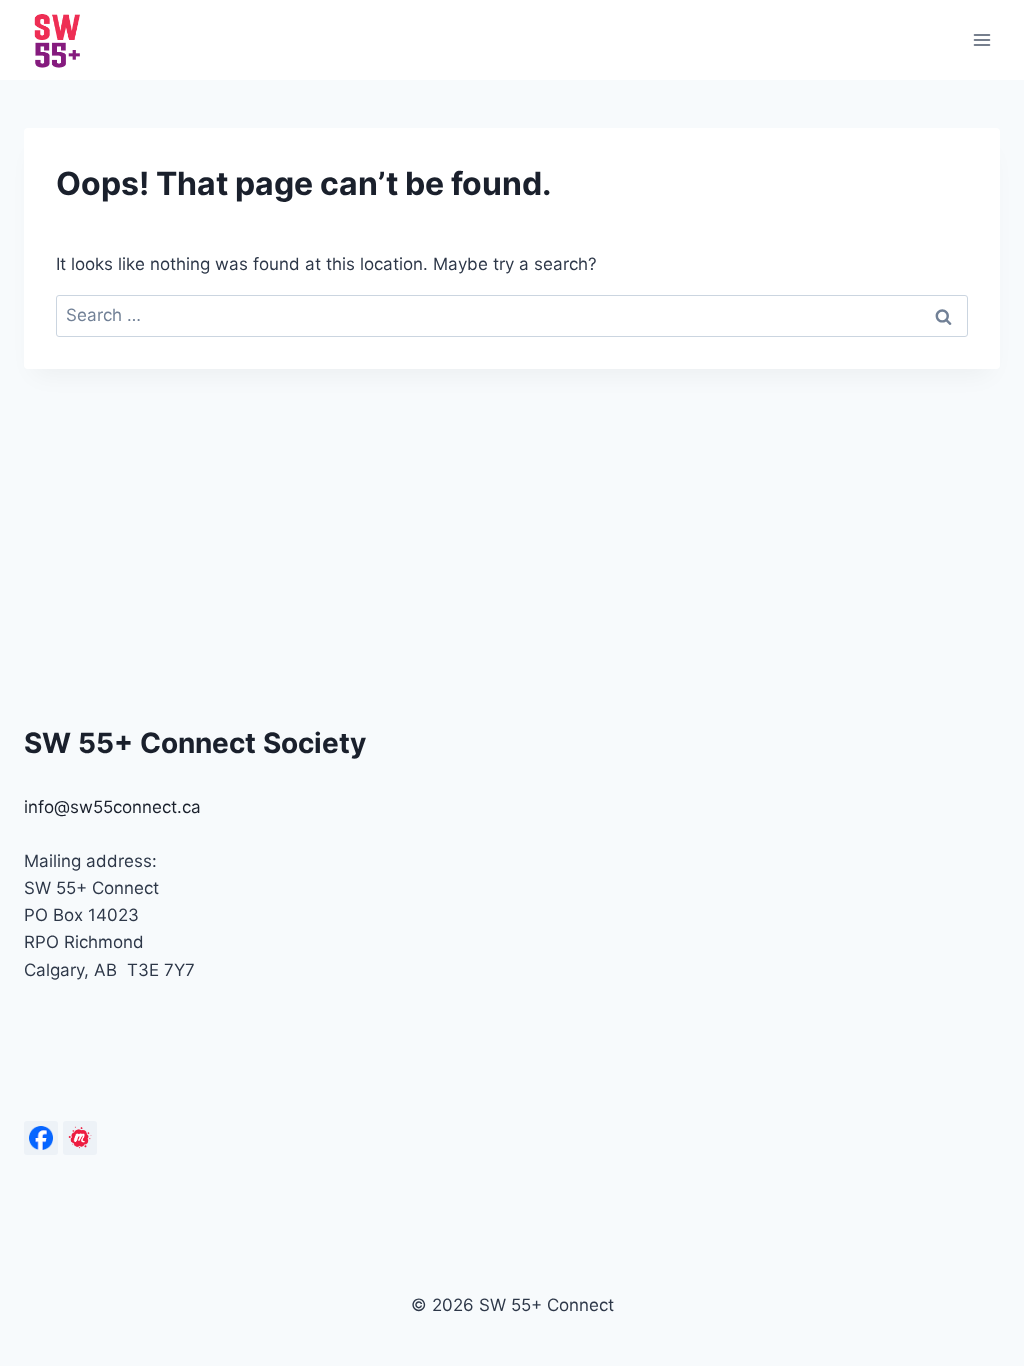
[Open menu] (981, 39)
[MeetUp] (80, 1138)
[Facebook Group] (41, 1138)
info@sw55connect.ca (112, 807)
